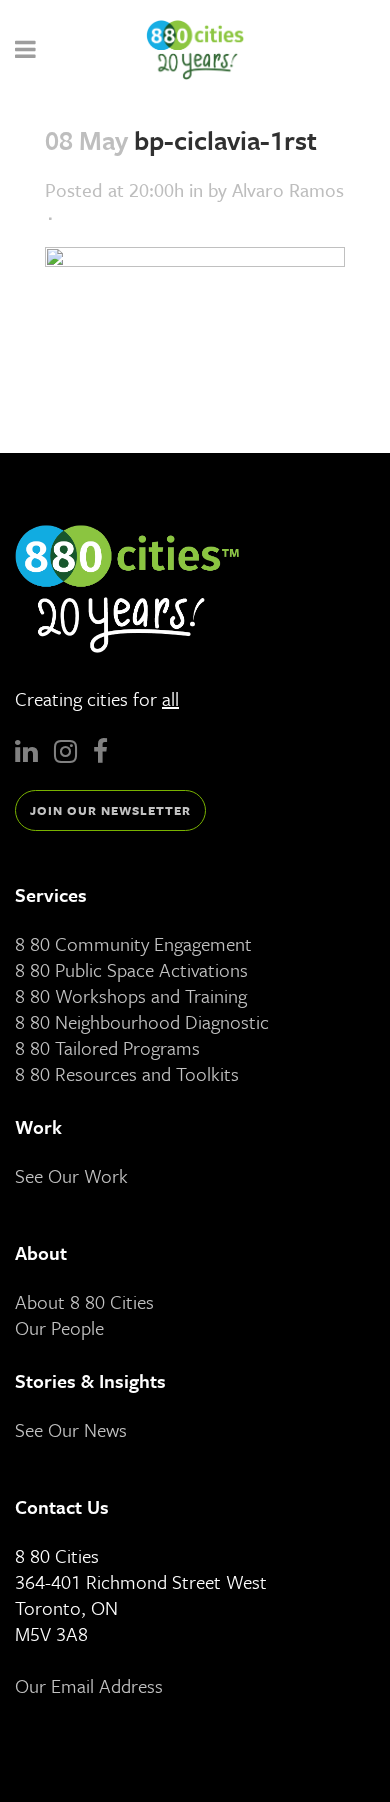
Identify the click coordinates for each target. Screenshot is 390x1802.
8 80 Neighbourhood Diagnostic (142, 1021)
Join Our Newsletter (110, 810)
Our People (59, 1327)
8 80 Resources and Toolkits (127, 1073)
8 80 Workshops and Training (131, 995)
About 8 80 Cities (84, 1301)
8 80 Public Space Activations (131, 969)
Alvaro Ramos (288, 189)
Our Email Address (89, 1685)
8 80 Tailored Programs (107, 1047)
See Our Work (71, 1175)
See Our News (71, 1429)
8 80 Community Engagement (133, 943)
